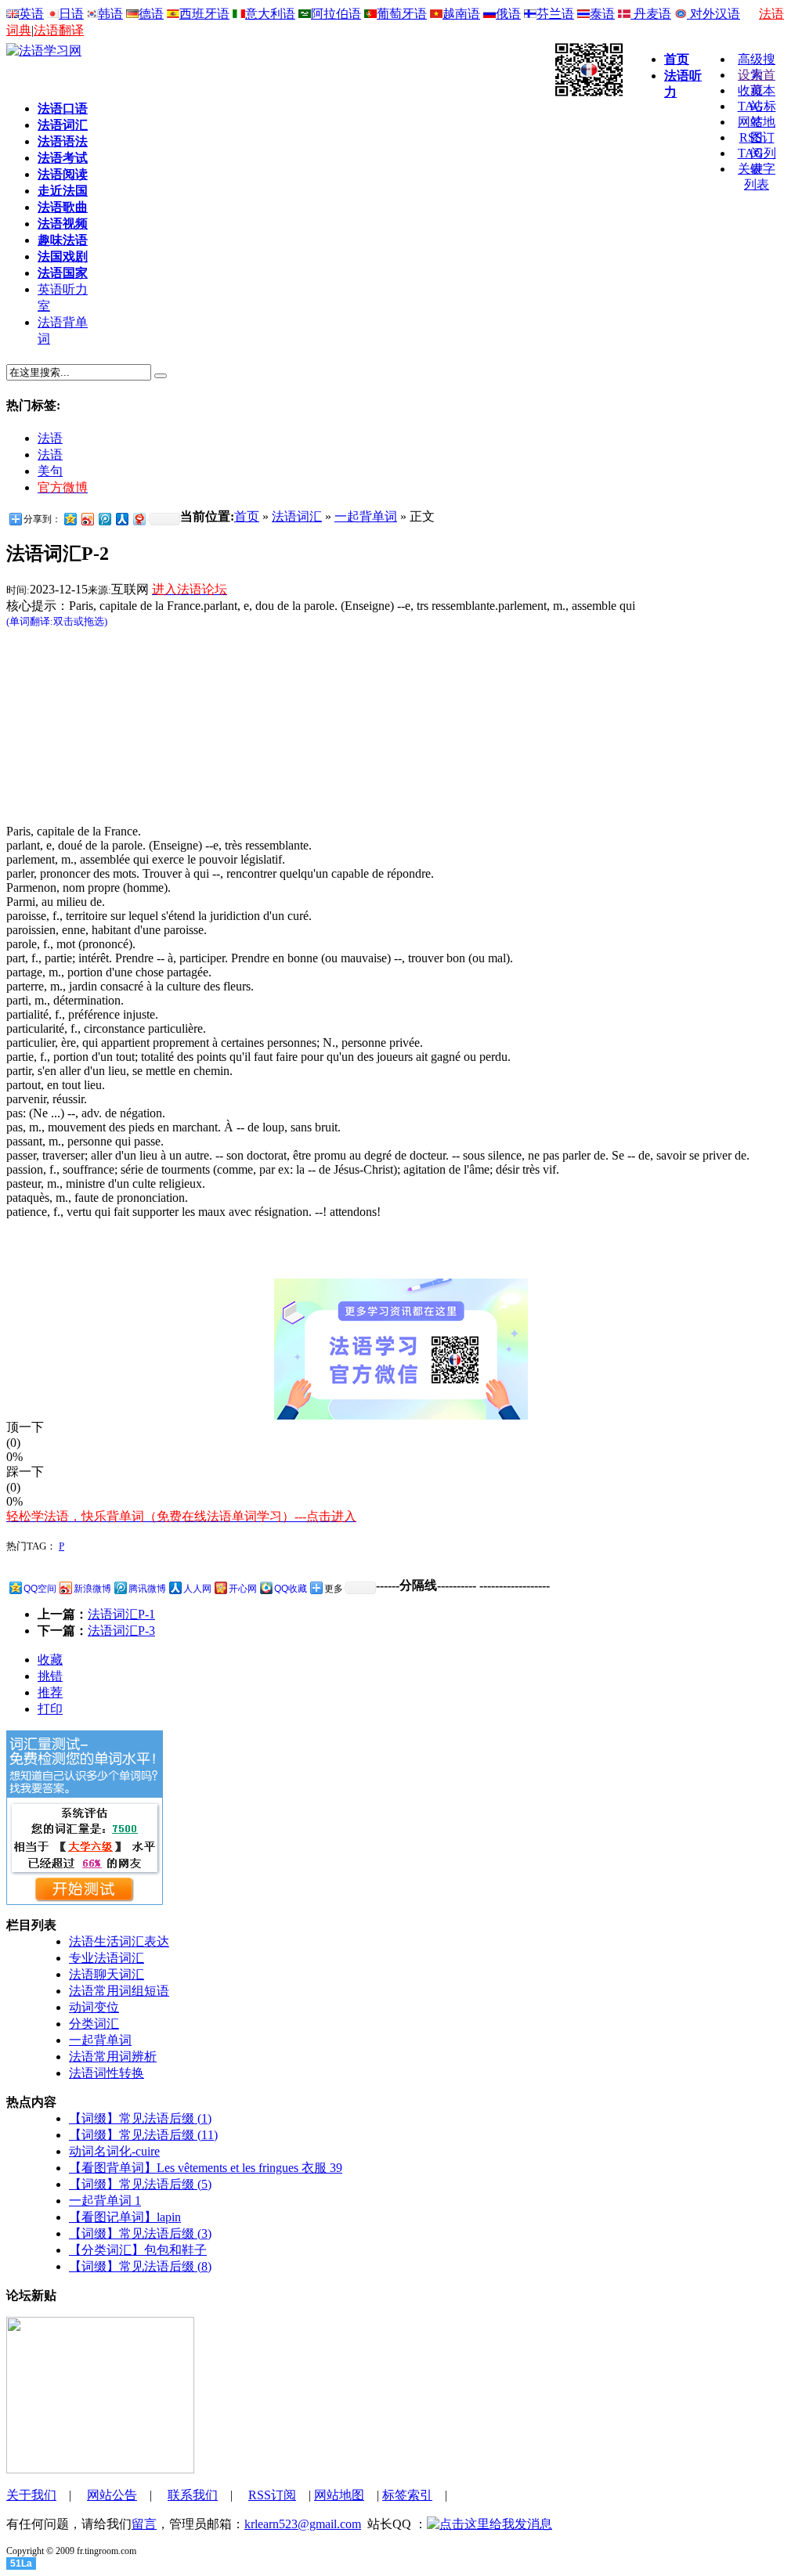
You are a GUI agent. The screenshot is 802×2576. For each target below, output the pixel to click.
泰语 (602, 14)
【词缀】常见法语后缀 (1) (140, 2118)
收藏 (50, 1660)
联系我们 (193, 2495)
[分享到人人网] (121, 519)
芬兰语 (555, 14)
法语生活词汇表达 (119, 1941)
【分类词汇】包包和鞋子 (138, 2250)
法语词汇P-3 (121, 1631)
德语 (151, 14)
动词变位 (94, 2007)
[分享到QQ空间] (70, 519)
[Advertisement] (359, 63)
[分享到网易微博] (139, 519)
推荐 (50, 1692)
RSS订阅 (272, 2495)
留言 (144, 2524)
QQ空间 (40, 1589)
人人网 (197, 1589)
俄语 (508, 14)
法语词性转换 (107, 2073)
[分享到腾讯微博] (104, 519)
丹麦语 (651, 14)
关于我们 (31, 2495)
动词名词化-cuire (114, 2151)
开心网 (243, 1589)
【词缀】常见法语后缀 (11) (143, 2135)
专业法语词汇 (107, 1958)
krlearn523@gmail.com (303, 2524)
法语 (50, 438)
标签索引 (407, 2495)
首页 (247, 516)
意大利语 (270, 14)
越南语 (461, 14)
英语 (31, 14)
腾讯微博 (147, 1589)
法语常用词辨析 (113, 2056)
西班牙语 (204, 14)
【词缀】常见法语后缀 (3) (140, 2233)
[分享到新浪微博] (87, 519)
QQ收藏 (291, 1589)
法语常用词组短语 (119, 1991)
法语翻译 (59, 30)
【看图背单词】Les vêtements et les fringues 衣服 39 (206, 2168)
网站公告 (112, 2495)
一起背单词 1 (105, 2201)
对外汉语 (713, 14)
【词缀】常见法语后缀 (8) (140, 2266)
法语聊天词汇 (107, 1974)
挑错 (50, 1676)
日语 (71, 14)
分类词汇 (94, 2024)
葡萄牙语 (402, 14)
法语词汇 (297, 516)
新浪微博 (92, 1589)
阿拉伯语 (336, 14)
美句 (50, 471)
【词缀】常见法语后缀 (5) (140, 2184)
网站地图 (339, 2495)
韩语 (110, 14)
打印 (50, 1709)
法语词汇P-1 (121, 1614)
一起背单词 (366, 516)
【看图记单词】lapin (125, 2217)
